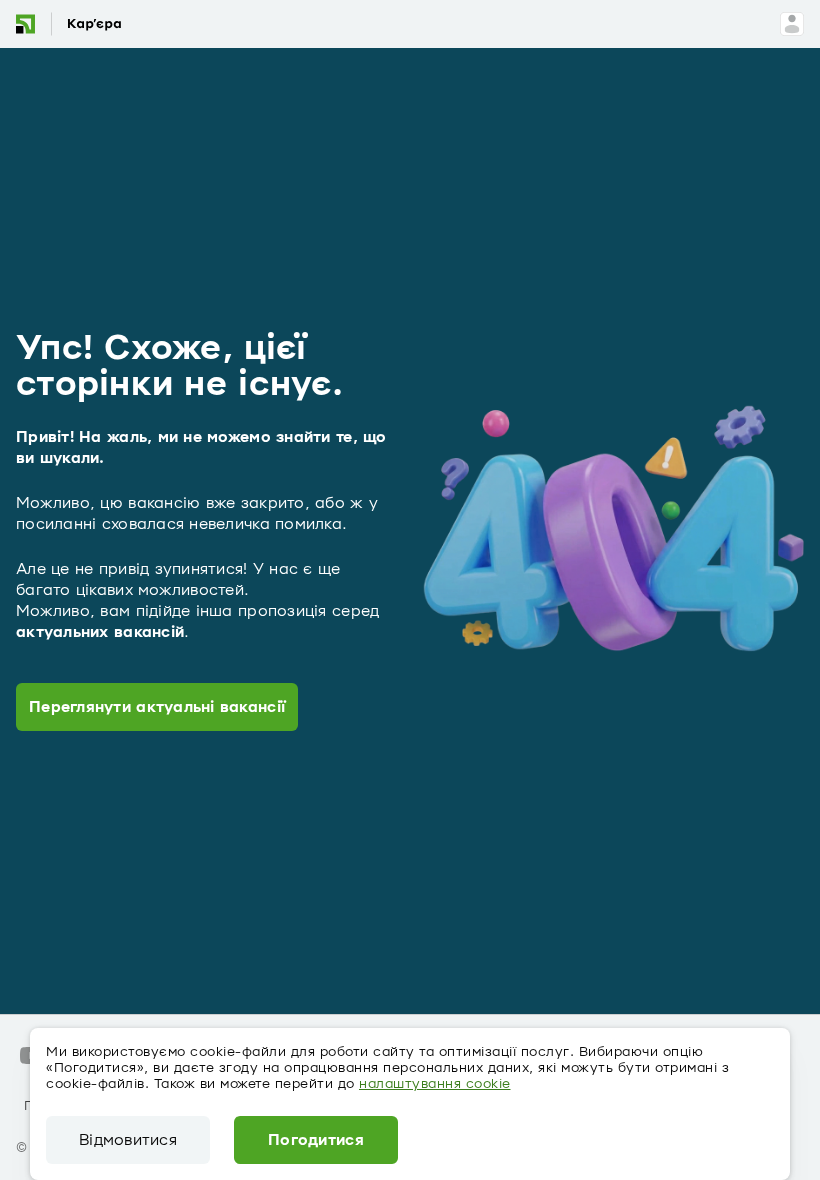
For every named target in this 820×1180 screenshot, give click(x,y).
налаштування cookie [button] (435, 1084)
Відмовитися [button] (128, 1140)
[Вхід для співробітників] (792, 24)
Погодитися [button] (316, 1140)
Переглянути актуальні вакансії (157, 707)
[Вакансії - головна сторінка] (83, 24)
